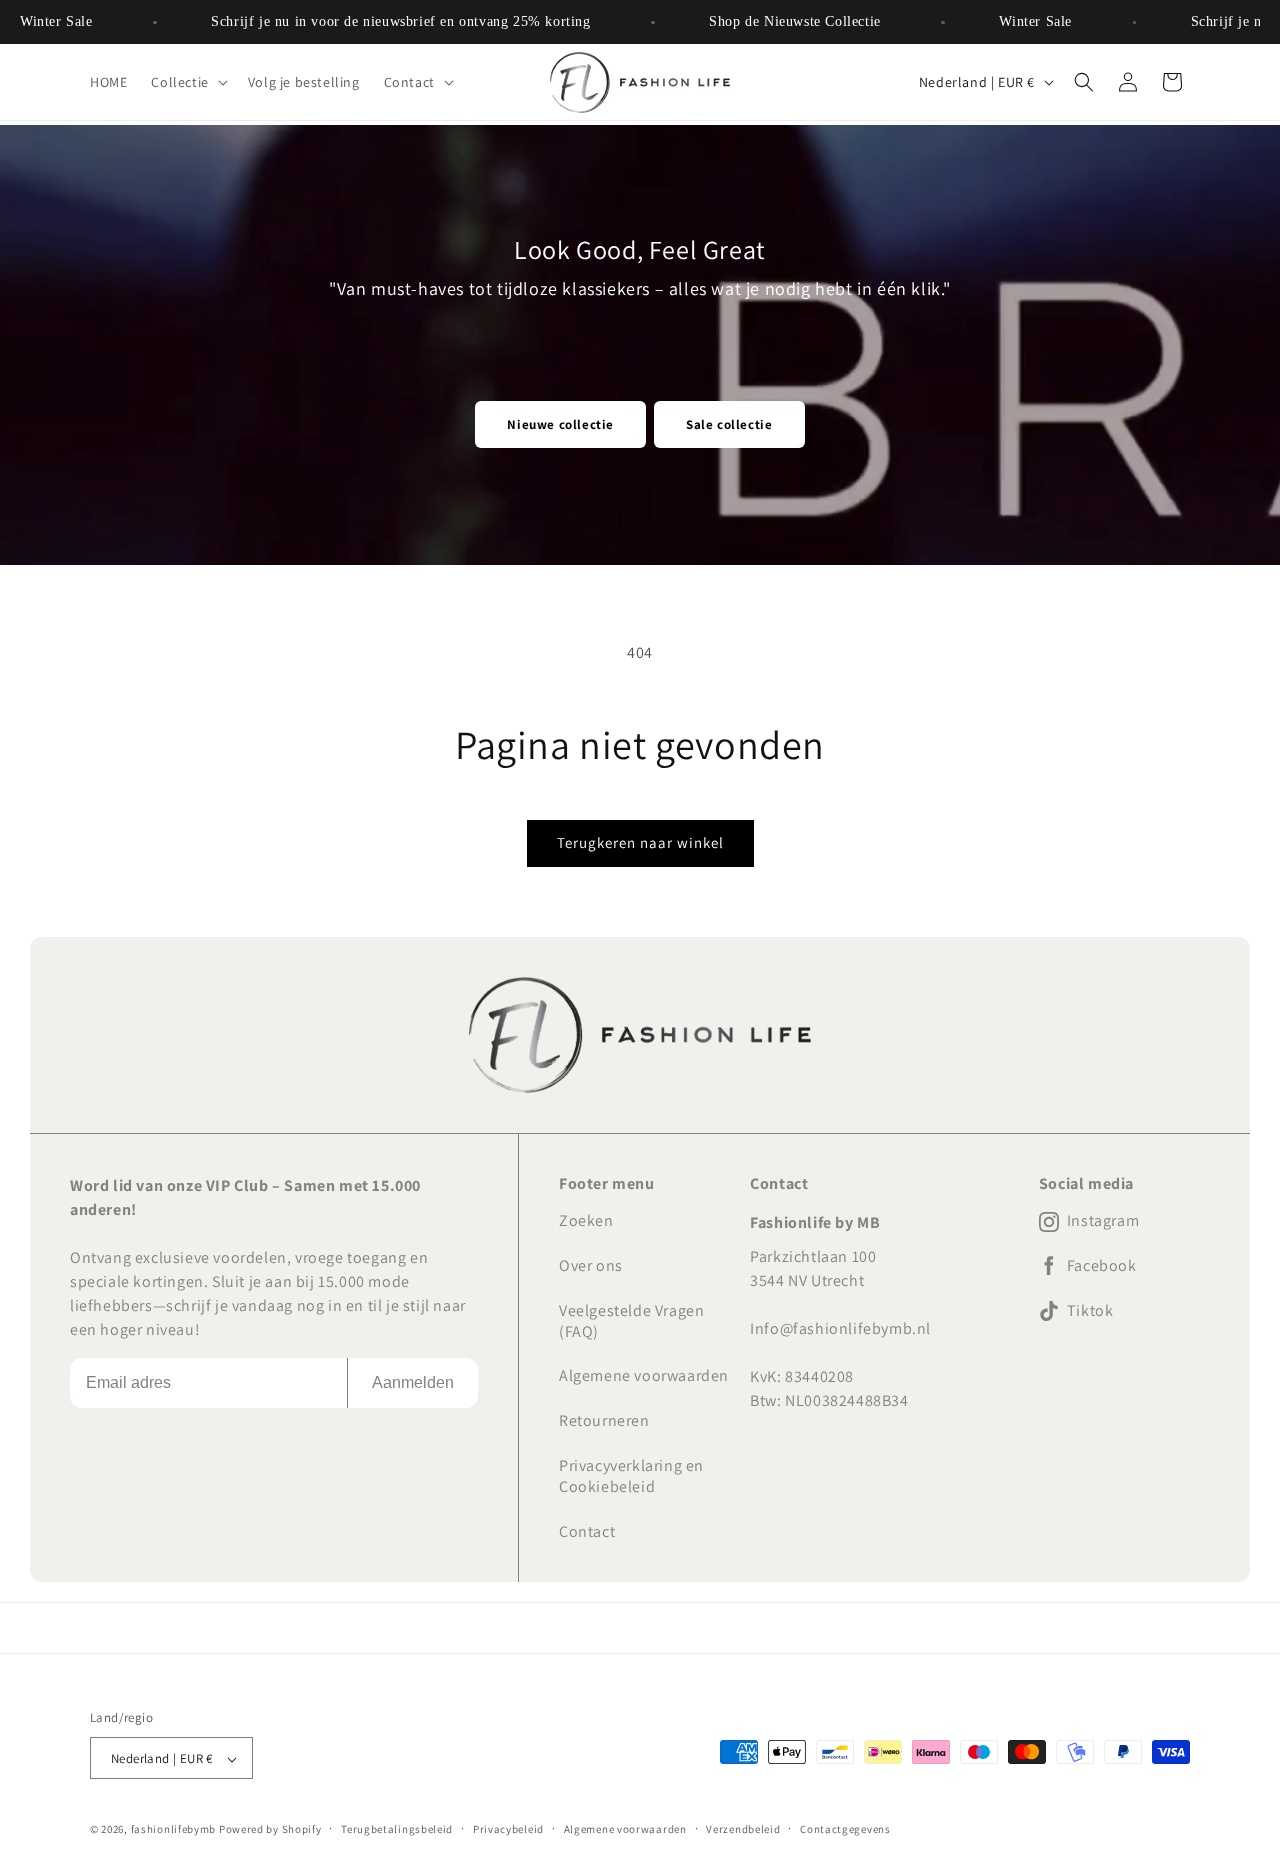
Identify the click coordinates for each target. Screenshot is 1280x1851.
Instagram (1103, 1221)
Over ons (591, 1265)
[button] (187, 82)
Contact (587, 1531)
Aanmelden (413, 1382)
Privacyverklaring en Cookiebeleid (631, 1476)
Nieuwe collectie (560, 424)
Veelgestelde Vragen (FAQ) (631, 1321)
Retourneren (604, 1420)
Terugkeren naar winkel (640, 842)
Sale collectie (729, 424)
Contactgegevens (845, 1829)
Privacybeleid (508, 1829)
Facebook (1102, 1266)
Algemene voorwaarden (644, 1375)
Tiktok (1090, 1311)
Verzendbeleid (743, 1829)
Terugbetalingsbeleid (397, 1829)
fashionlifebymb (174, 1829)
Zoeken (586, 1220)
